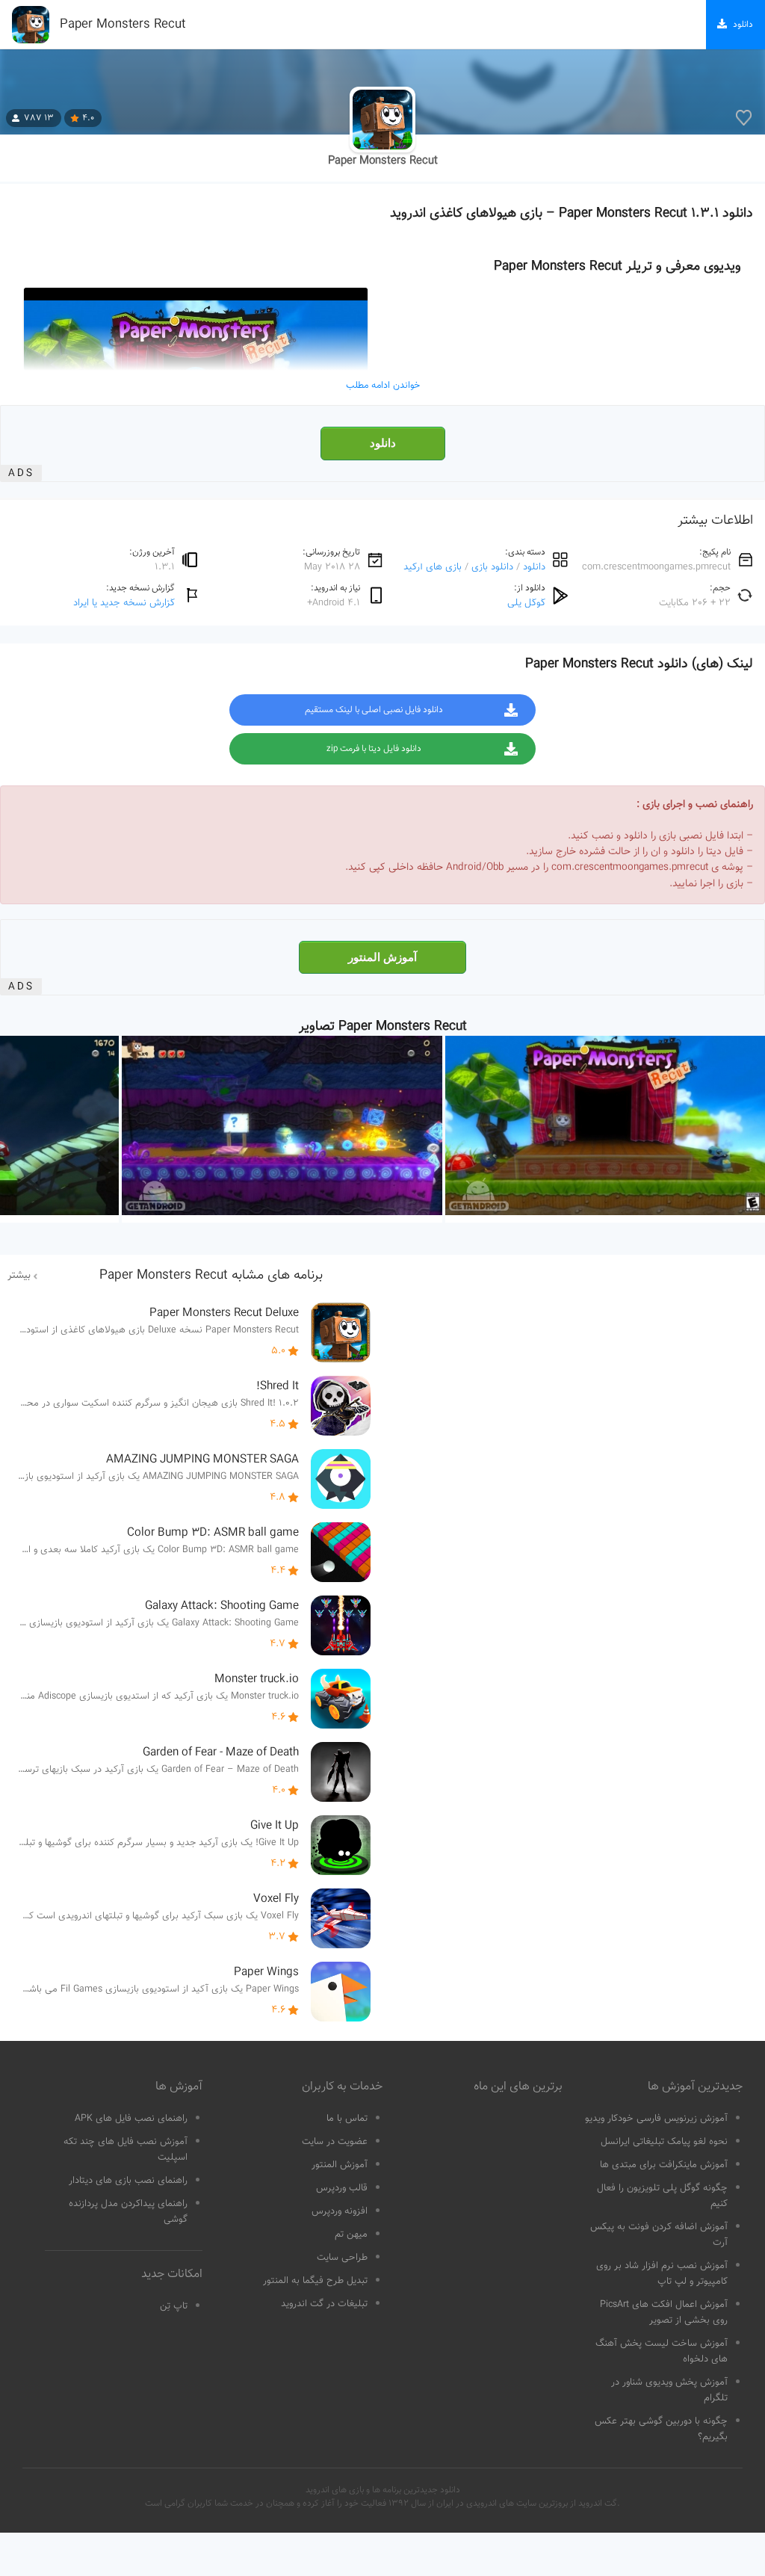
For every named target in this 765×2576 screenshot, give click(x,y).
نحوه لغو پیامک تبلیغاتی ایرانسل (664, 2142)
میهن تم (351, 2234)
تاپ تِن (174, 2306)
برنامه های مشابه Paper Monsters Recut (211, 1276)
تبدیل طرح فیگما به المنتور (315, 2281)
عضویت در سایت (335, 2142)
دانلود (383, 443)
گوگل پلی (526, 603)
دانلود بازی (492, 567)
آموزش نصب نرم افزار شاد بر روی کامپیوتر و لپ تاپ (662, 2274)
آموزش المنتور (382, 957)
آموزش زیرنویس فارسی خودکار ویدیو (656, 2119)
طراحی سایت (342, 2258)
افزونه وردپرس (340, 2211)
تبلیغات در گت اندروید (324, 2304)
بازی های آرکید (433, 567)
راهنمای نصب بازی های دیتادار (128, 2181)
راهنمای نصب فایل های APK (131, 2119)
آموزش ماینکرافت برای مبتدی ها (664, 2165)
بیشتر (19, 1276)
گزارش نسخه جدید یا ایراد (124, 603)
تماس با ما (347, 2119)
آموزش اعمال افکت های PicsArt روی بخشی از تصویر (664, 2313)
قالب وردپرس (342, 2188)
